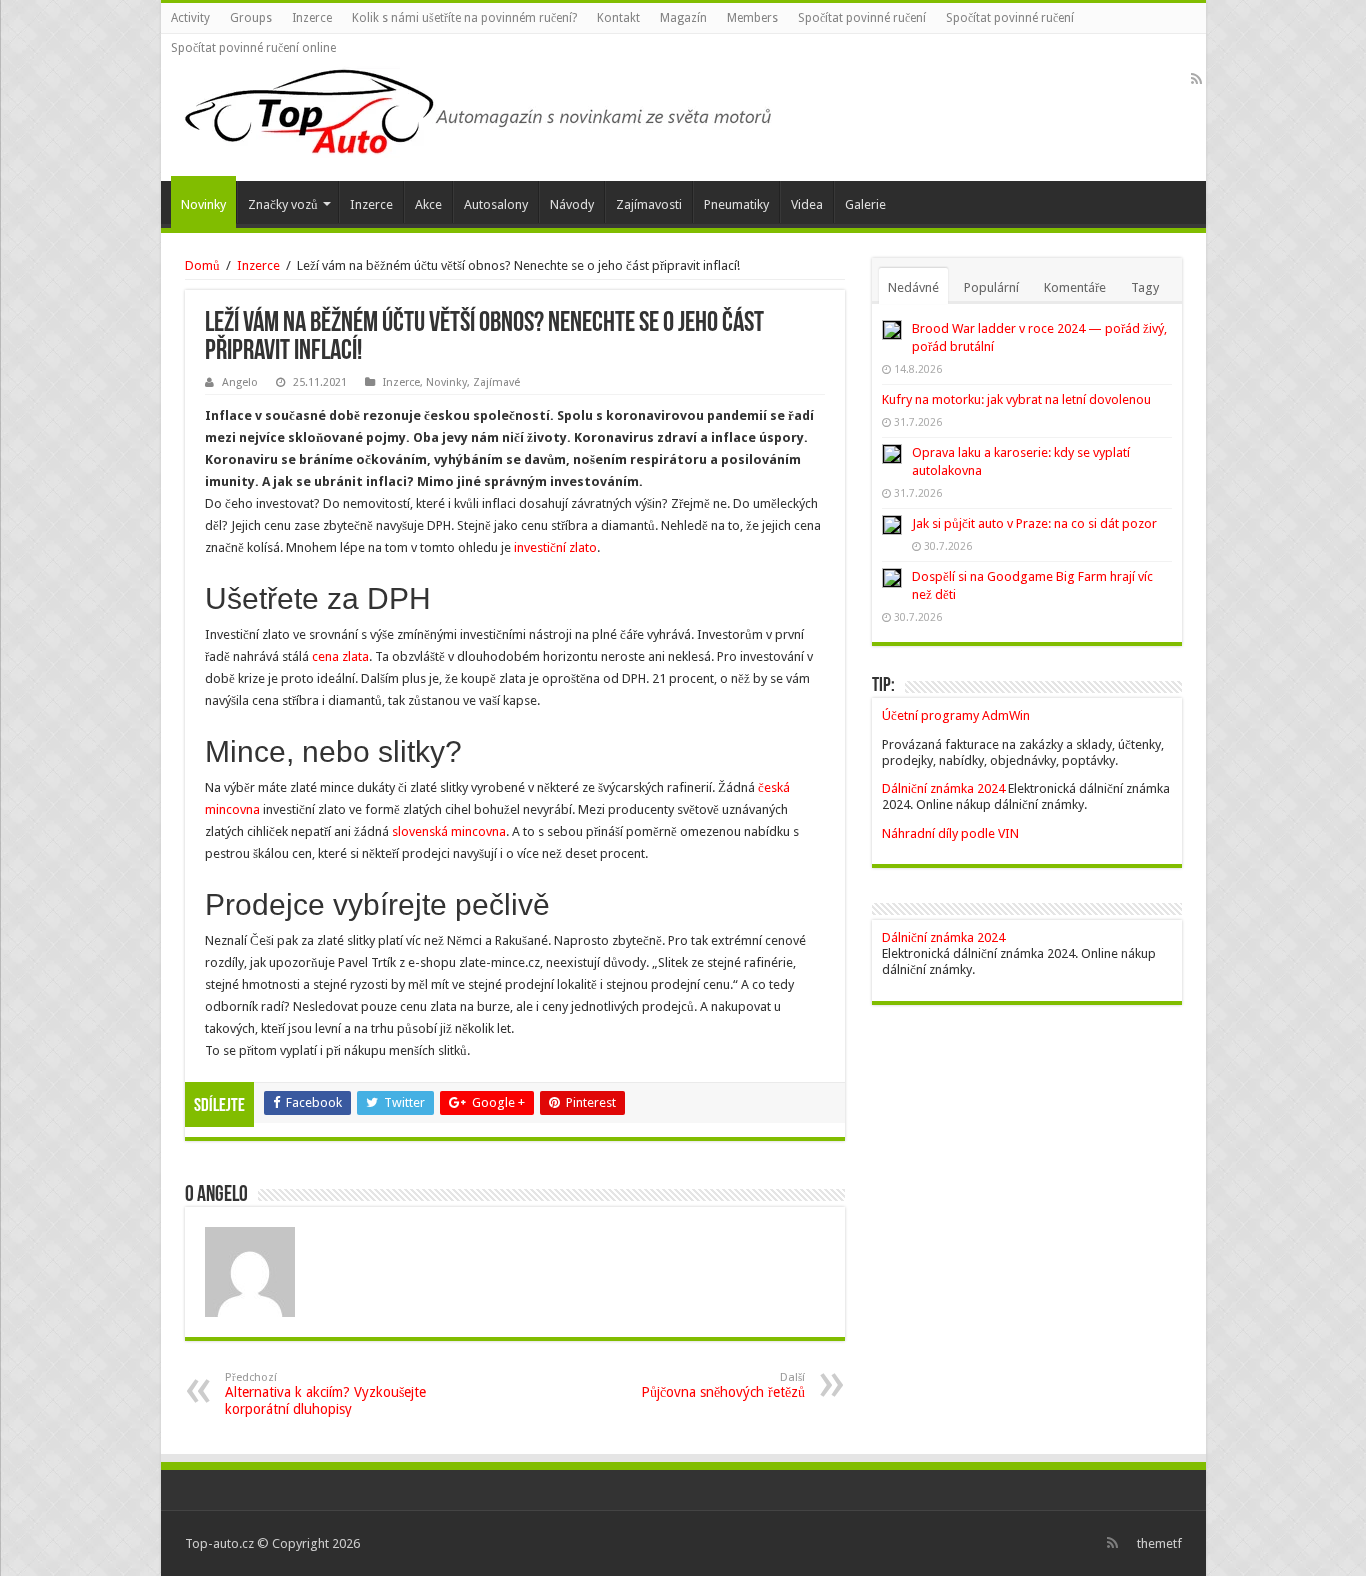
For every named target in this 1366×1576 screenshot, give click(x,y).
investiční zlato (555, 547)
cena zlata (340, 656)
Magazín (683, 18)
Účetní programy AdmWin (956, 715)
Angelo (240, 382)
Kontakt (618, 18)
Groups (251, 18)
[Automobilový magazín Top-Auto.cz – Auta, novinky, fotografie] (476, 108)
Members (752, 18)
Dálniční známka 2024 (945, 788)
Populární (991, 287)
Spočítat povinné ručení (862, 18)
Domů (202, 265)
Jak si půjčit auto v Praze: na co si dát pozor (1034, 523)
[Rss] (1196, 79)
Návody (572, 204)
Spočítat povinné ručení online (253, 48)
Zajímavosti (649, 204)
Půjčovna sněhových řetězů (723, 1385)
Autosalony (496, 204)
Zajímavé (496, 382)
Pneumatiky (736, 204)
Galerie (865, 204)
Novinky (203, 204)
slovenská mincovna (449, 831)
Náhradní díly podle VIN (950, 833)
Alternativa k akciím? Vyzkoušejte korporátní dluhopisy (325, 1394)
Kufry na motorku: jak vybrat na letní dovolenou (1016, 399)
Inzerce (312, 18)
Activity (190, 18)
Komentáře (1075, 287)
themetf (1159, 1543)
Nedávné (913, 287)
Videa (807, 204)
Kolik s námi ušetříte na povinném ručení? (464, 18)
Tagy (1145, 287)
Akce (428, 204)
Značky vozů (283, 204)
